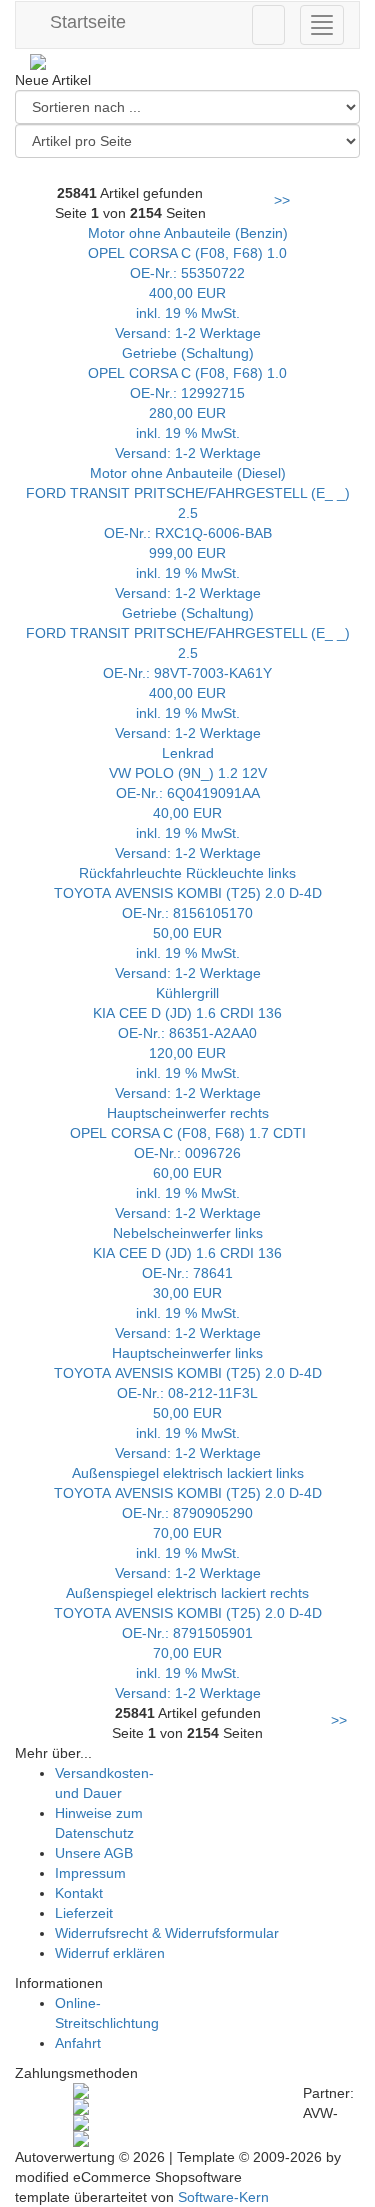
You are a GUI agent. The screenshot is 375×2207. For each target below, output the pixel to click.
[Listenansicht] (344, 170)
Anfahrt (78, 2043)
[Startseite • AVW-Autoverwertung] (187, 62)
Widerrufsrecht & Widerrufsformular (167, 1933)
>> (282, 200)
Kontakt (79, 1893)
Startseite (85, 22)
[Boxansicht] (258, 170)
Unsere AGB (94, 1853)
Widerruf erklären (110, 1953)
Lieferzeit (84, 1913)
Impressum (90, 1873)
